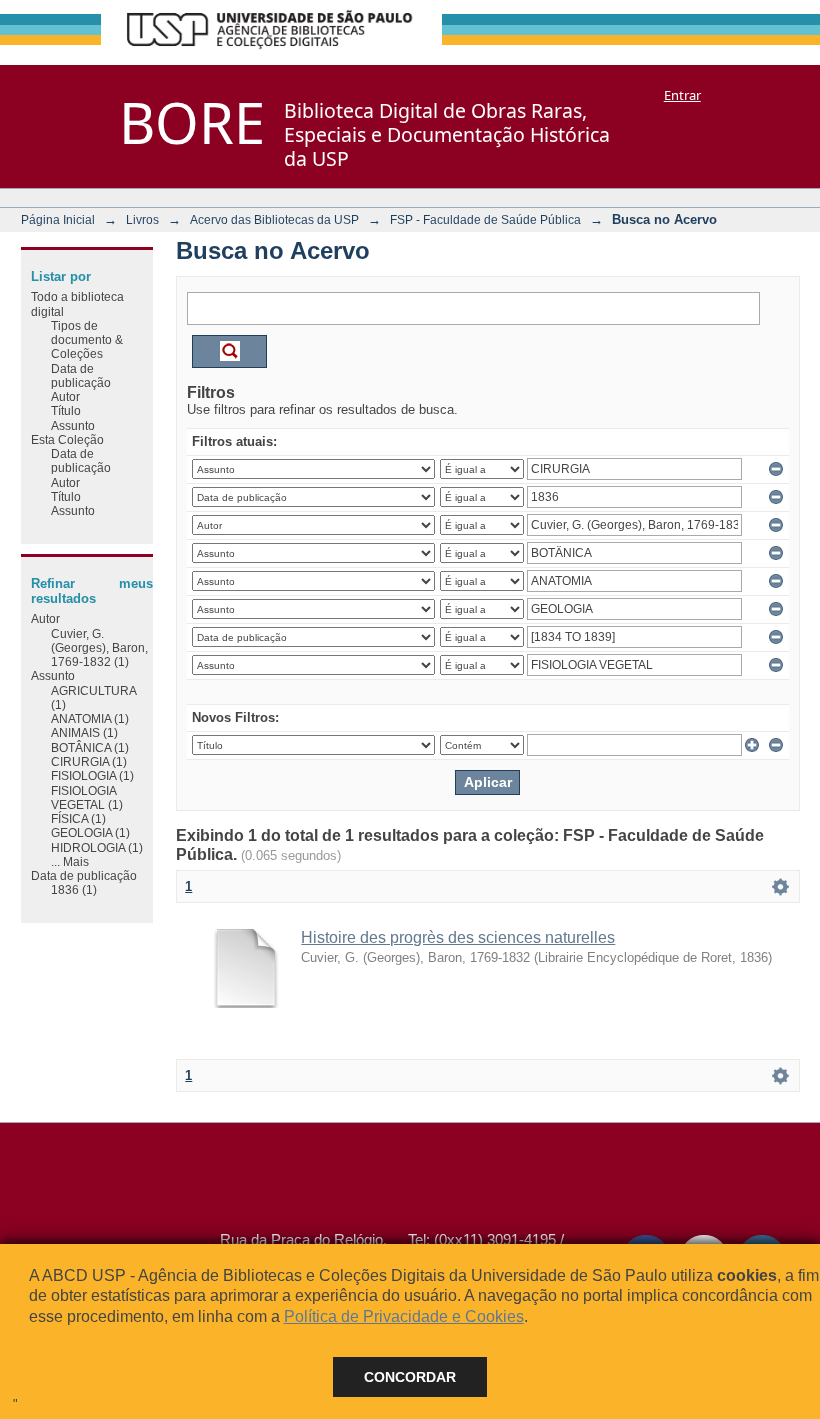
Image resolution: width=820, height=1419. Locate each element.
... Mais (70, 861)
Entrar (682, 95)
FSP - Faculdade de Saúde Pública (485, 219)
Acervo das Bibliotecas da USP (274, 219)
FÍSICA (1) (78, 818)
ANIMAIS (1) (84, 732)
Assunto (73, 425)
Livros (142, 219)
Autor (65, 396)
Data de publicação (81, 375)
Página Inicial (58, 219)
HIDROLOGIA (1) (97, 847)
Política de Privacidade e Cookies (404, 1316)
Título (66, 410)
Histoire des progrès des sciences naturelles (458, 937)
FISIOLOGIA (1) (92, 775)
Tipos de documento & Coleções (87, 340)
